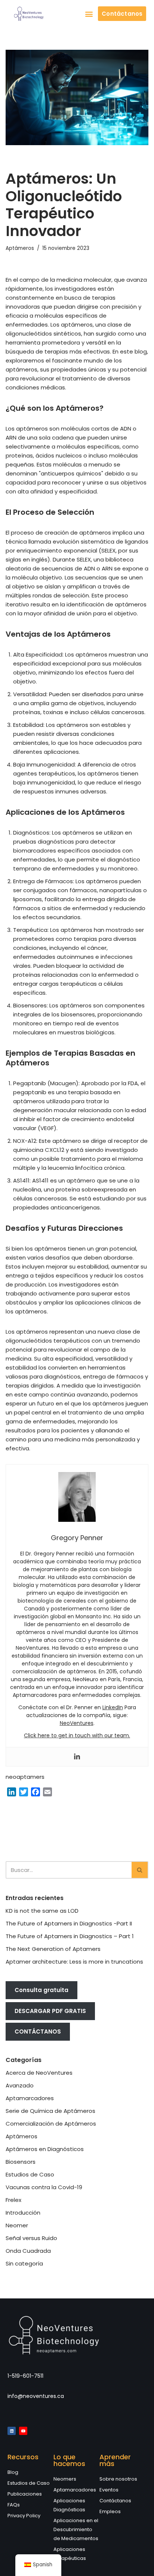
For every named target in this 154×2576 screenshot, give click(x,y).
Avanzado (20, 2085)
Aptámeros (20, 248)
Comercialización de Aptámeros (51, 2124)
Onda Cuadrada (28, 2251)
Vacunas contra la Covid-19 (44, 2187)
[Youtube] (23, 2431)
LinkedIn (113, 1707)
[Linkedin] (77, 1757)
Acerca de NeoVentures (39, 2073)
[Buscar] (140, 1870)
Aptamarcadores (30, 2098)
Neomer (17, 2225)
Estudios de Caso (30, 2174)
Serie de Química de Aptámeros (50, 2111)
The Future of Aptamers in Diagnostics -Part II (69, 1923)
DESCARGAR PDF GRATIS (50, 2011)
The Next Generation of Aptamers (53, 1949)
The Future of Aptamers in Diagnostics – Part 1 (70, 1936)
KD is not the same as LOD (42, 1911)
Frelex (13, 2200)
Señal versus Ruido (31, 2238)
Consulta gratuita (41, 1990)
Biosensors (21, 2162)
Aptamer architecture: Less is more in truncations (74, 1962)
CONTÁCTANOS (38, 2032)
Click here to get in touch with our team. (77, 1735)
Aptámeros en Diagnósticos (45, 2149)
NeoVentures (77, 1723)
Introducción (23, 2213)
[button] (89, 14)
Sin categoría (24, 2263)
